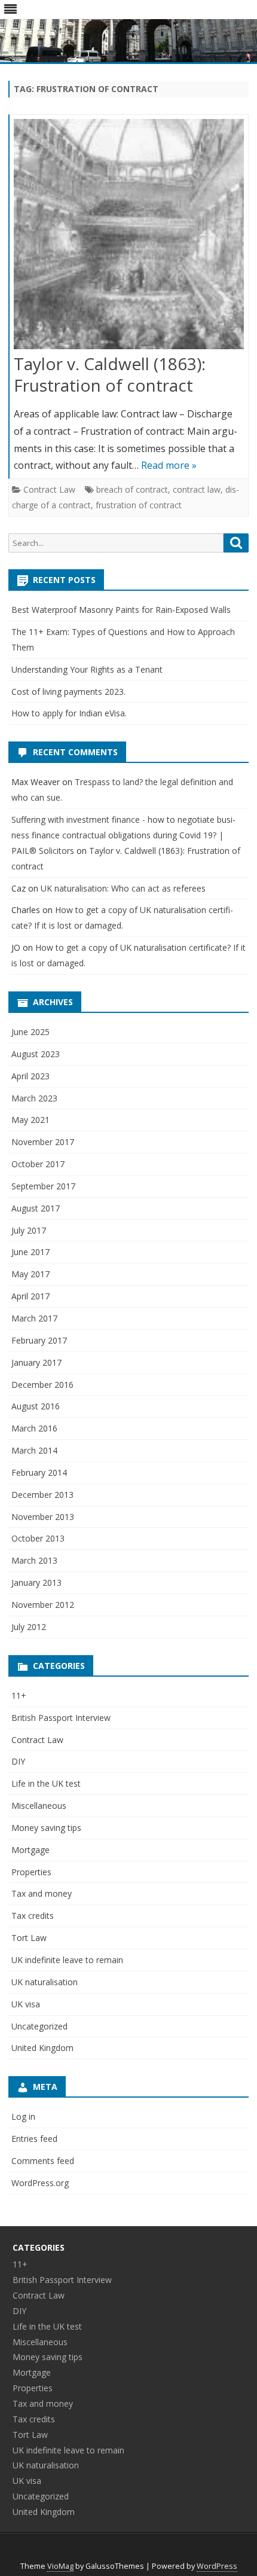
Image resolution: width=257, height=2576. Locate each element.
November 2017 (43, 1142)
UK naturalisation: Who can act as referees (123, 888)
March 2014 (34, 1450)
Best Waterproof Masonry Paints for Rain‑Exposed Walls (121, 610)
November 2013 (43, 1517)
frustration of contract (139, 505)
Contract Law (49, 489)
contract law (197, 489)
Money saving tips (46, 1828)
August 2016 (36, 1406)
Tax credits (33, 1916)
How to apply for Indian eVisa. (69, 713)
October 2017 (38, 1164)
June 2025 (30, 1032)
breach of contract (132, 489)
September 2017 (43, 1186)
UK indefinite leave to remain (67, 1960)
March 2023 (34, 1098)
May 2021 (30, 1120)
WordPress (217, 2566)
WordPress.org (40, 2183)
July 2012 (29, 1627)
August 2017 (36, 1208)
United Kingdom (42, 2048)
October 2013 (38, 1538)
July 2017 (29, 1230)
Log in (23, 2116)
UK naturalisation (45, 1982)
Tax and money (42, 1893)
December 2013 (42, 1495)
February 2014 (39, 1472)
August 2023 (36, 1054)
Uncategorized (39, 2026)
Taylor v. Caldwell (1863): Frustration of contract (110, 374)
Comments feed (43, 2161)
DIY (18, 1761)
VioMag (60, 2566)
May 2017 (30, 1274)
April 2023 (30, 1076)
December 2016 (42, 1385)
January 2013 (36, 1582)
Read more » (169, 465)
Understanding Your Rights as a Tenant (87, 669)
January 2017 (36, 1362)
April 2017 (30, 1296)
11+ (19, 1696)
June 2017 (30, 1252)
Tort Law (29, 1938)
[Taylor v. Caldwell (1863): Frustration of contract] (129, 237)
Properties (31, 1872)
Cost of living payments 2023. (68, 692)
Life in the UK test (46, 1783)
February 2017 (39, 1340)
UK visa (26, 2004)
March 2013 (34, 1560)
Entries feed (34, 2139)
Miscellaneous (39, 1806)
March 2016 (34, 1428)
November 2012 (43, 1605)
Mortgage (30, 1850)
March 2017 (34, 1318)
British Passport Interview (61, 1718)
